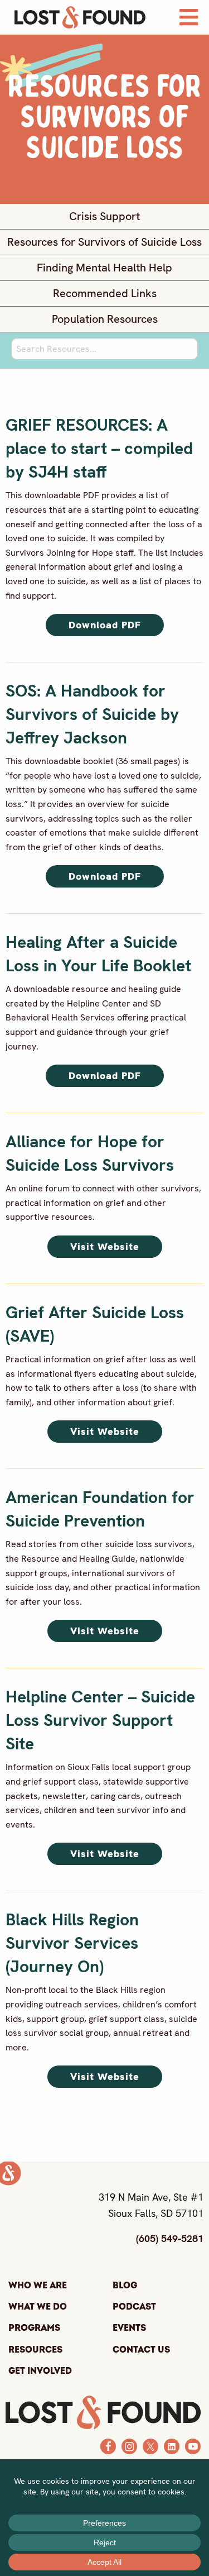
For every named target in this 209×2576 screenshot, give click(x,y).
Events (129, 2328)
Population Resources (105, 319)
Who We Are (38, 2286)
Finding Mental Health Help (104, 268)
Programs (34, 2328)
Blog (125, 2286)
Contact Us (141, 2350)
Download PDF (105, 625)
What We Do (38, 2307)
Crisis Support (104, 216)
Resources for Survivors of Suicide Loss (104, 242)
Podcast (134, 2307)
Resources (35, 2350)
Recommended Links (105, 294)
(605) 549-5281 (170, 2238)
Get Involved (40, 2371)
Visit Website (105, 1246)
